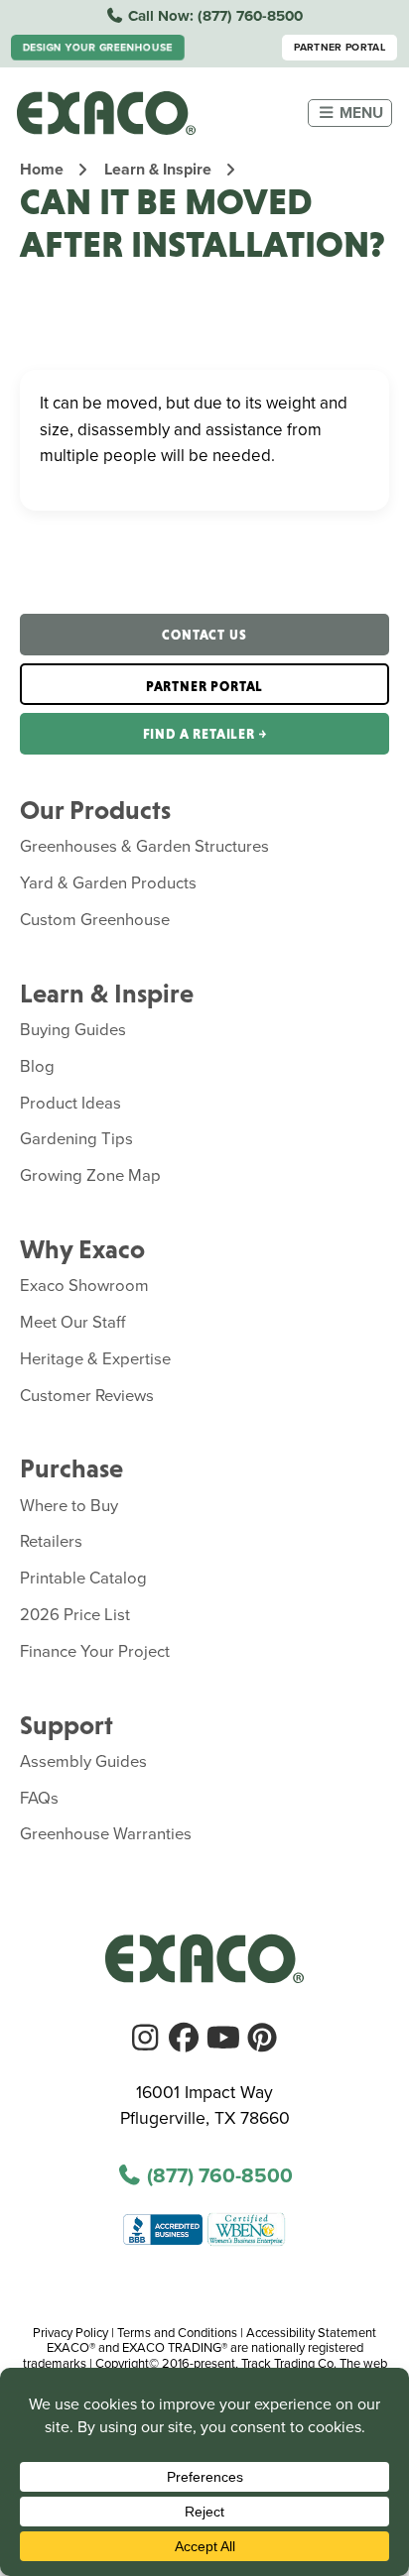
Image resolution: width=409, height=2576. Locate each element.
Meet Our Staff (73, 1321)
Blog (37, 1065)
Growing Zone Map (90, 1174)
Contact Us (204, 635)
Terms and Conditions (177, 2332)
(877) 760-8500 (250, 16)
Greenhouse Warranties (106, 1833)
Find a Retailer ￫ (205, 734)
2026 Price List (75, 1614)
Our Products (95, 810)
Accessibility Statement (311, 2332)
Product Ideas (70, 1102)
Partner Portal (340, 47)
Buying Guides (73, 1029)
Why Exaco (82, 1249)
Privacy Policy (70, 2332)
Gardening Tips (76, 1138)
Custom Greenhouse (95, 919)
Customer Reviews (87, 1395)
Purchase (71, 1468)
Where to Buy (69, 1505)
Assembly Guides (83, 1760)
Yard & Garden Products (108, 882)
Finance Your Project (95, 1650)
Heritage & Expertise (95, 1358)
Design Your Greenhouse (98, 47)
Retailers (51, 1540)
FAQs (39, 1797)
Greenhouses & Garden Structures (144, 845)
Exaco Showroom (84, 1285)
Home (42, 170)
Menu (359, 113)
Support (67, 1725)
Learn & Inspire (158, 170)
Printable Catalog (83, 1577)
